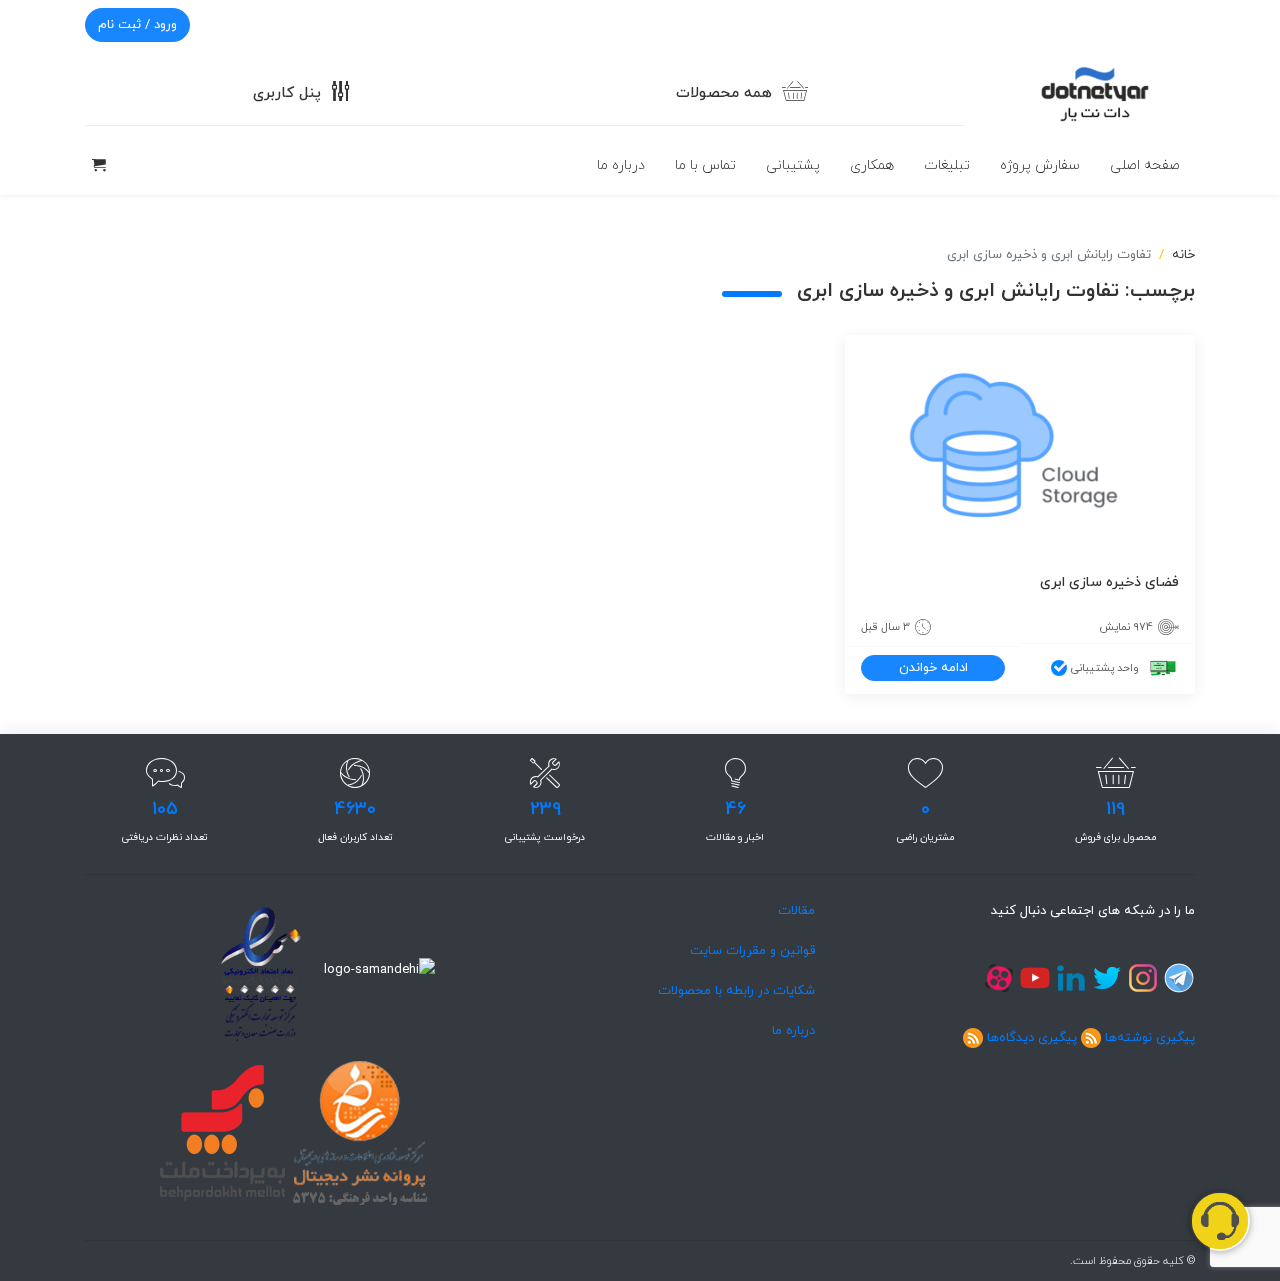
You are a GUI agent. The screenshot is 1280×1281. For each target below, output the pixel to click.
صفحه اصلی (1145, 165)
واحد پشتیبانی (1105, 668)
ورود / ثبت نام (137, 25)
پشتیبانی (793, 165)
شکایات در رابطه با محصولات (736, 991)
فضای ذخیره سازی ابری (1109, 582)
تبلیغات (947, 165)
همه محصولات (724, 93)
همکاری (872, 165)
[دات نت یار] (1095, 92)
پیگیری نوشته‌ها (1150, 1038)
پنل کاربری (287, 93)
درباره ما (621, 165)
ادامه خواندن (933, 668)
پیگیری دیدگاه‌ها (1032, 1038)
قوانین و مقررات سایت (752, 951)
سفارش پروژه (1040, 165)
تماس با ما (705, 165)
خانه (1183, 255)
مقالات (796, 911)
